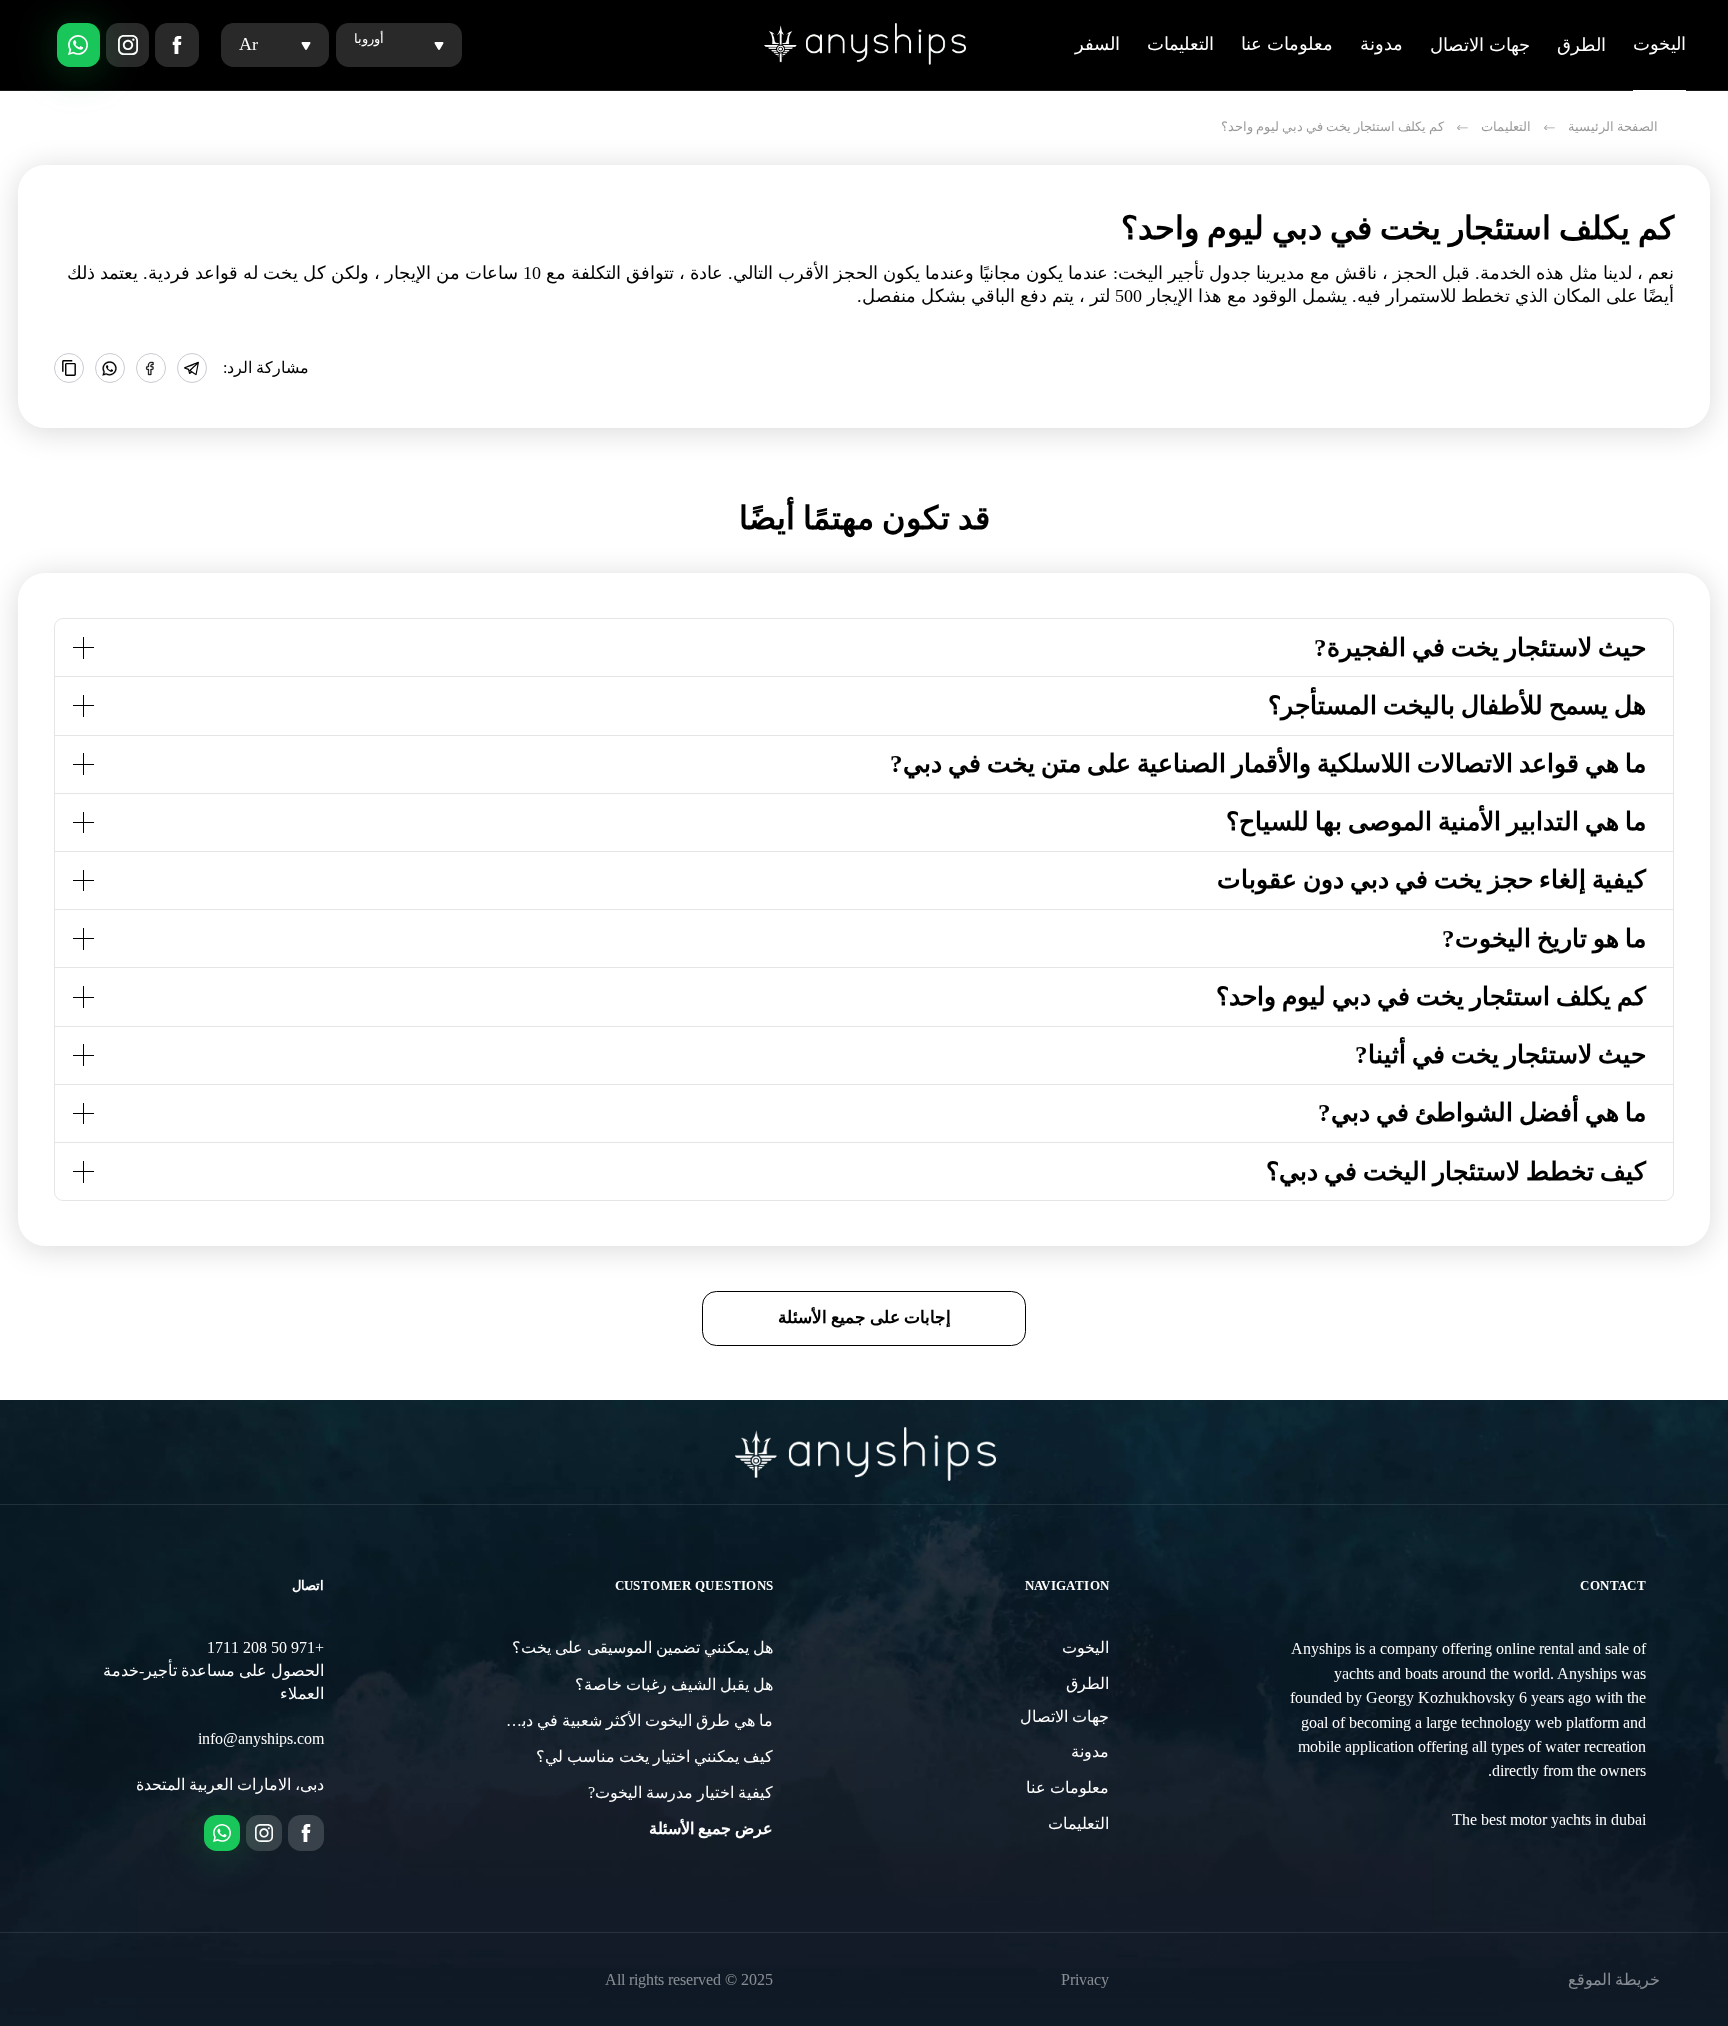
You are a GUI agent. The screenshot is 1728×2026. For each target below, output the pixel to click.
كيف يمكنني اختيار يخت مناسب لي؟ (654, 1757)
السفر (1097, 44)
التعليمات (1180, 44)
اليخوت (1659, 44)
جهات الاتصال (1480, 45)
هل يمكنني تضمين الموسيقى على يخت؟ (642, 1648)
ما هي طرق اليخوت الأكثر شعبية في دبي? (637, 1721)
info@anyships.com (261, 1739)
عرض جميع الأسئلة (711, 1829)
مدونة (1381, 44)
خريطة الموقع (1614, 1980)
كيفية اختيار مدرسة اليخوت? (680, 1793)
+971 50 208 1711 (265, 1648)
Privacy (1085, 1980)
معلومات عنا (1287, 44)
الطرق (1581, 45)
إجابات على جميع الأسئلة (864, 1317)
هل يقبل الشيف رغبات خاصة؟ (674, 1685)
